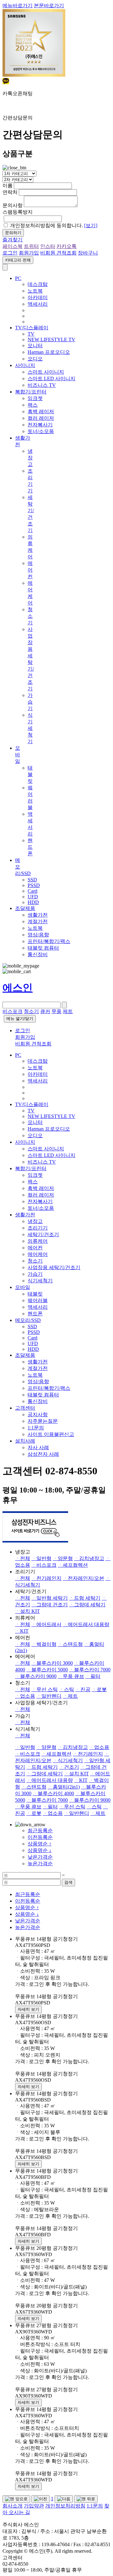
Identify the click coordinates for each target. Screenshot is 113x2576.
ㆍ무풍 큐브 (71, 1676)
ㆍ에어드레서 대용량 (86, 1624)
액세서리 (38, 304)
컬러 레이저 (41, 418)
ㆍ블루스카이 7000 (90, 1670)
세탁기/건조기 (43, 1234)
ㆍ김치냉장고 (89, 1558)
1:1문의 (36, 1428)
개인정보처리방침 (65, 2506)
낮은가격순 (40, 1857)
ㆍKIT (22, 1631)
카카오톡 (67, 246)
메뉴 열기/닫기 (20, 1019)
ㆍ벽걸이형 (44, 1644)
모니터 (35, 345)
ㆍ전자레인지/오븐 (83, 1578)
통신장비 (38, 954)
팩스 (33, 405)
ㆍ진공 (83, 1689)
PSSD (34, 885)
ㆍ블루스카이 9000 (36, 1676)
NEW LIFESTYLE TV (51, 340)
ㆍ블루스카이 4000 (53, 1793)
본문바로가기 (49, 5)
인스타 (48, 246)
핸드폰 (30, 847)
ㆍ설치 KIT (27, 1611)
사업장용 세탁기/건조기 (54, 1267)
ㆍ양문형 (63, 1558)
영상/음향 (38, 935)
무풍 (56, 1011)
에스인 (18, 988)
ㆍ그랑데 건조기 (50, 1605)
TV (31, 334)
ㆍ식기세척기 (68, 1760)
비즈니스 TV (42, 385)
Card (32, 891)
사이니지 (25, 365)
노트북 (35, 291)
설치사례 (25, 1441)
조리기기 (38, 1228)
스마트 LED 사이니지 (51, 378)
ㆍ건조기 (69, 1767)
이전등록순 (40, 1837)
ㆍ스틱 (67, 1689)
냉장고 (30, 458)
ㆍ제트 (70, 1696)
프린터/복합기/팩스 (49, 941)
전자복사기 (40, 425)
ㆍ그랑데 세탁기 (87, 1605)
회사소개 (13, 2506)
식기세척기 (30, 728)
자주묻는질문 (43, 1421)
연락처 (10, 192)
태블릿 (30, 774)
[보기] (91, 225)
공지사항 (38, 1414)
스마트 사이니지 (46, 372)
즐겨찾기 (13, 240)
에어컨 (30, 570)
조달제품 (25, 908)
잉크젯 (35, 398)
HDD (33, 902)
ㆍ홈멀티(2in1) (64, 1787)
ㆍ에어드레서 (46, 1624)
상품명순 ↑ (40, 1844)
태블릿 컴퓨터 (43, 948)
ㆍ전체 (23, 1558)
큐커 (45, 1011)
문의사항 (13, 205)
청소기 (30, 616)
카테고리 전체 (18, 260)
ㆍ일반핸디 (49, 1696)
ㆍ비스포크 (44, 1565)
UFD (33, 897)
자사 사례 (38, 1447)
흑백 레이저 (41, 411)
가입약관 (34, 2506)
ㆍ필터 (93, 1676)
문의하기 (13, 233)
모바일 (18, 755)
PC (18, 278)
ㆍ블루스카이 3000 (52, 1663)
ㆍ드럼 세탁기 (85, 1598)
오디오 (35, 359)
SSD (32, 880)
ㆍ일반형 (41, 1558)
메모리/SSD (28, 1320)
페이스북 (13, 246)
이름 (8, 186)
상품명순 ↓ (40, 1850)
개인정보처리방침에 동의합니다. (54, 225)
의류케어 (38, 1241)
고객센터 (25, 1408)
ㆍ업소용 (25, 1696)
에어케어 (38, 1254)
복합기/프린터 (31, 392)
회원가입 (29, 253)
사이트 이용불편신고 (51, 1434)
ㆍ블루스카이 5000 (47, 1670)
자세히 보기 (28, 2009)
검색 (68, 1882)
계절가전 (38, 921)
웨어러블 (38, 1300)
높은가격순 (40, 1863)
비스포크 (13, 1011)
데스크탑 (38, 284)
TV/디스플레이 (32, 328)
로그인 (10, 253)
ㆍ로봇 (99, 1689)
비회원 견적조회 (58, 253)
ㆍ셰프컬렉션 (73, 1565)
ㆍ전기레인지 (46, 1578)
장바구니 (88, 253)
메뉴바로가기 (18, 5)
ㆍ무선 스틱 (45, 1689)
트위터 (31, 246)
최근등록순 (40, 1831)
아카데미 (38, 297)
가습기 (30, 702)
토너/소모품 (41, 431)
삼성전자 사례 (43, 1454)
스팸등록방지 (18, 212)
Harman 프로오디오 (49, 352)
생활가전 (38, 915)
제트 (68, 1011)
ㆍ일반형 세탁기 (50, 1598)
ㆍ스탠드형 (70, 1644)
